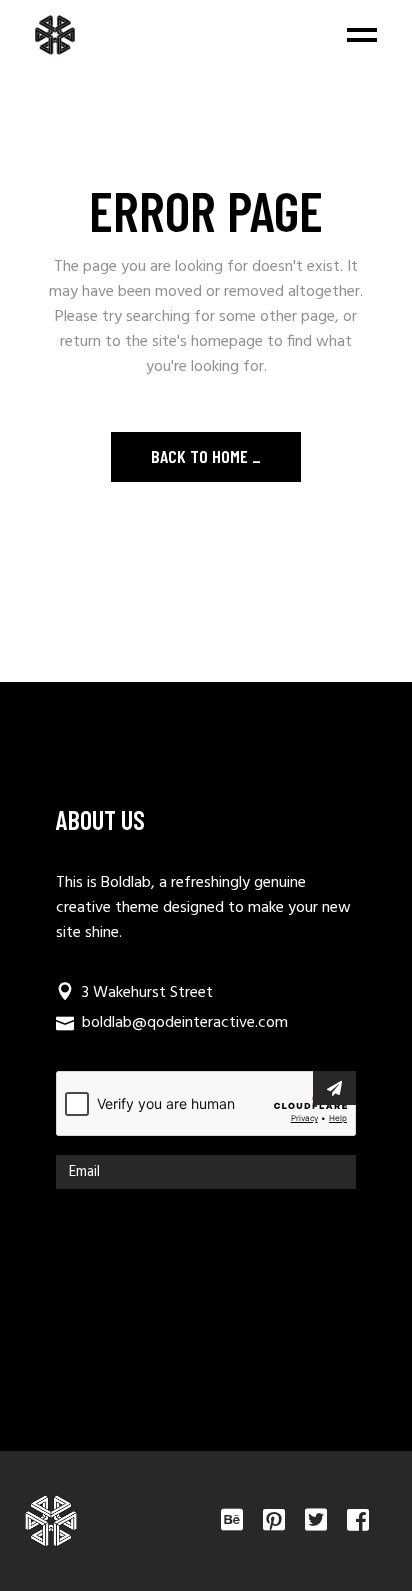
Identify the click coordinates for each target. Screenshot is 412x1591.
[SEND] (334, 1088)
